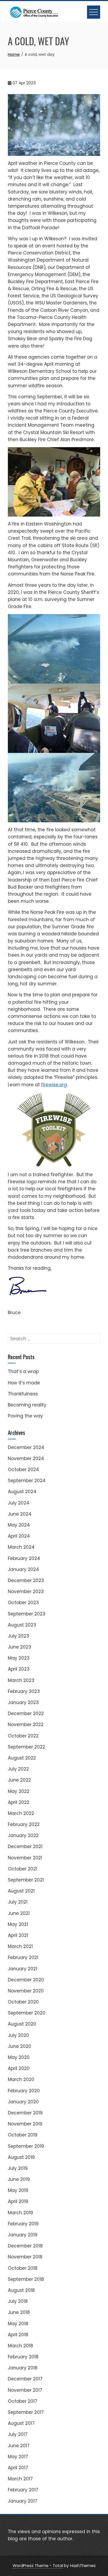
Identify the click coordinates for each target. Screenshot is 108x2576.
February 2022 (24, 1824)
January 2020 (23, 2102)
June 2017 (19, 2446)
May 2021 (18, 1924)
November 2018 (25, 2257)
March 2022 (21, 1813)
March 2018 (20, 2346)
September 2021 (26, 1880)
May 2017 (18, 2457)
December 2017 (25, 2379)
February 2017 (23, 2490)
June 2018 (19, 2312)
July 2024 (19, 1503)
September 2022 (26, 1747)
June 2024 (20, 1514)
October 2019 (23, 2135)
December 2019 (25, 2113)
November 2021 (25, 1858)
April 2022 (19, 1802)
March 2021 (20, 1946)
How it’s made (24, 1383)
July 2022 (18, 1769)
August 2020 (22, 2024)
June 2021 (19, 1913)
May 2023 (19, 1658)
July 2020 (18, 2035)
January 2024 (23, 1569)
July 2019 (18, 2168)
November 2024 (26, 1458)
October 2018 (23, 2268)
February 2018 (23, 2357)
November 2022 (26, 1725)
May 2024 (19, 1525)
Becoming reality (27, 1405)
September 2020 (27, 2013)
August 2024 (22, 1492)
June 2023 (20, 1647)
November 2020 (26, 1991)
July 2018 (18, 2301)
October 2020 (23, 2002)
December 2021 (25, 1846)
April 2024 (19, 1536)
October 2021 (23, 1869)
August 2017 (21, 2423)
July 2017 (18, 2434)
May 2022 (19, 1791)
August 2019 (21, 2157)
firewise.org (54, 1085)
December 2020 (26, 1980)
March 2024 (21, 1547)
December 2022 (26, 1713)
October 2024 (23, 1470)
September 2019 (26, 2146)
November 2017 (25, 2390)
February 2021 (23, 1957)
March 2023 (21, 1680)
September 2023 (27, 1614)
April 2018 (18, 2335)
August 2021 (21, 1891)
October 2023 (23, 1603)
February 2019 (23, 2224)
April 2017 (18, 2468)
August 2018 (21, 2290)
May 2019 (18, 2190)
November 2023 (26, 1591)
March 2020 (21, 2079)
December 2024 (26, 1447)
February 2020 (24, 2091)
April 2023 (19, 1669)
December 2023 (26, 1580)
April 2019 (18, 2201)
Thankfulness (23, 1394)
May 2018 (18, 2324)
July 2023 (18, 1636)
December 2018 (25, 2246)
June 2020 (20, 2046)
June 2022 (19, 1780)
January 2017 (23, 2501)
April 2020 (19, 2068)
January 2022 (23, 1835)
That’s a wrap (23, 1371)
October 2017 (23, 2401)
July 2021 (18, 1902)
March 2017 (20, 2479)
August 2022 (22, 1758)
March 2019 (20, 2213)
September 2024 (27, 1481)
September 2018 (26, 2279)
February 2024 (24, 1558)
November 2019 (25, 2124)
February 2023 (24, 1691)
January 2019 (23, 2235)
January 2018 (23, 2368)
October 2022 (23, 1736)
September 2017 (26, 2412)
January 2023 (23, 1702)
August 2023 (22, 1625)
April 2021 (18, 1935)
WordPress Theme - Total (38, 2566)
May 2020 (19, 2057)
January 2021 (23, 1969)
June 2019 (19, 2179)
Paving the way (25, 1416)
